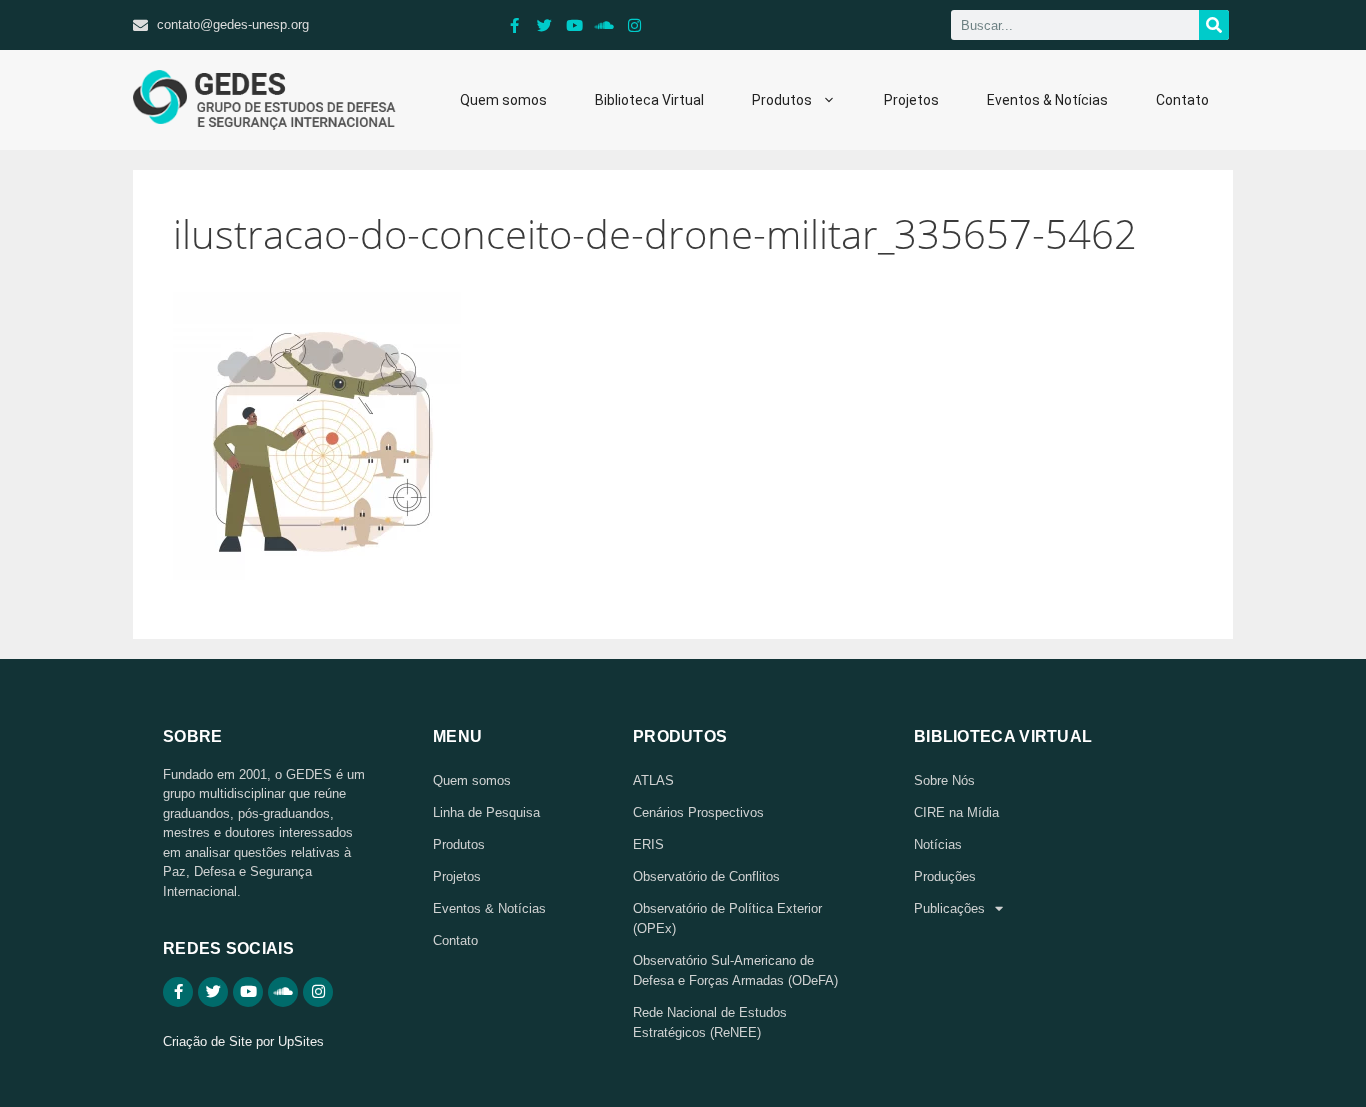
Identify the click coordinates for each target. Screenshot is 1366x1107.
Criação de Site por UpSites (243, 1041)
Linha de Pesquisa (486, 812)
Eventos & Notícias (1047, 100)
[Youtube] (575, 25)
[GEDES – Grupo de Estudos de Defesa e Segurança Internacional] (264, 100)
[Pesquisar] (1214, 25)
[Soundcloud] (605, 25)
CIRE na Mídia (956, 812)
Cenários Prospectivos (698, 812)
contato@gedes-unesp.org (233, 24)
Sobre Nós (944, 780)
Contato (1182, 100)
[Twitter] (545, 25)
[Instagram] (635, 25)
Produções (945, 876)
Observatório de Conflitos (706, 876)
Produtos (782, 100)
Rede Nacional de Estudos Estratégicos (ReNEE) (710, 1022)
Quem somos (503, 100)
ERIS (648, 844)
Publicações (949, 908)
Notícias (938, 844)
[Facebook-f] (515, 25)
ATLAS (653, 780)
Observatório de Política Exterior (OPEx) (727, 918)
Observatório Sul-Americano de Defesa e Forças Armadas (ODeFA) (735, 970)
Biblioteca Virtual (649, 100)
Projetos (911, 100)
